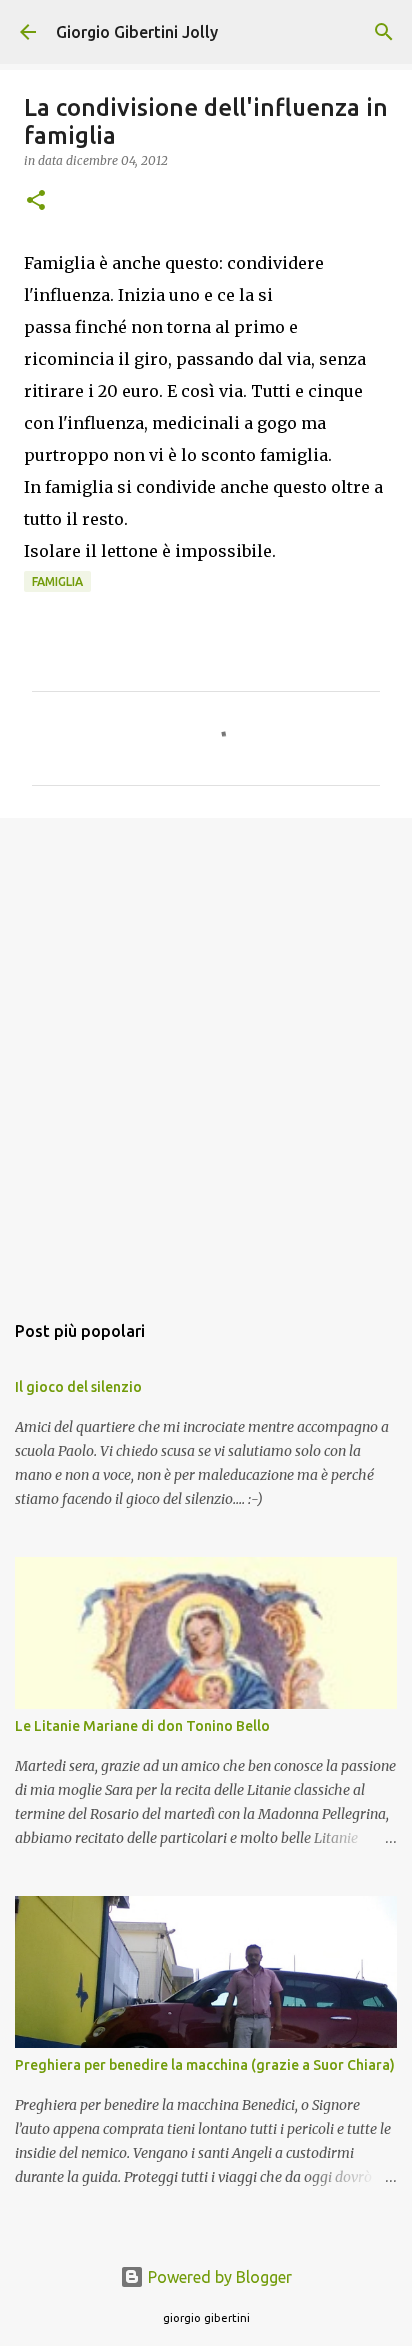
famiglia (57, 581)
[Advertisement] (206, 1054)
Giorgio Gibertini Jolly (137, 32)
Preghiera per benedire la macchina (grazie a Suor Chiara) (205, 2065)
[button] (36, 201)
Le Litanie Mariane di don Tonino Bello (142, 1726)
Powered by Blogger (218, 2277)
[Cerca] (384, 32)
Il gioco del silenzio (78, 1387)
